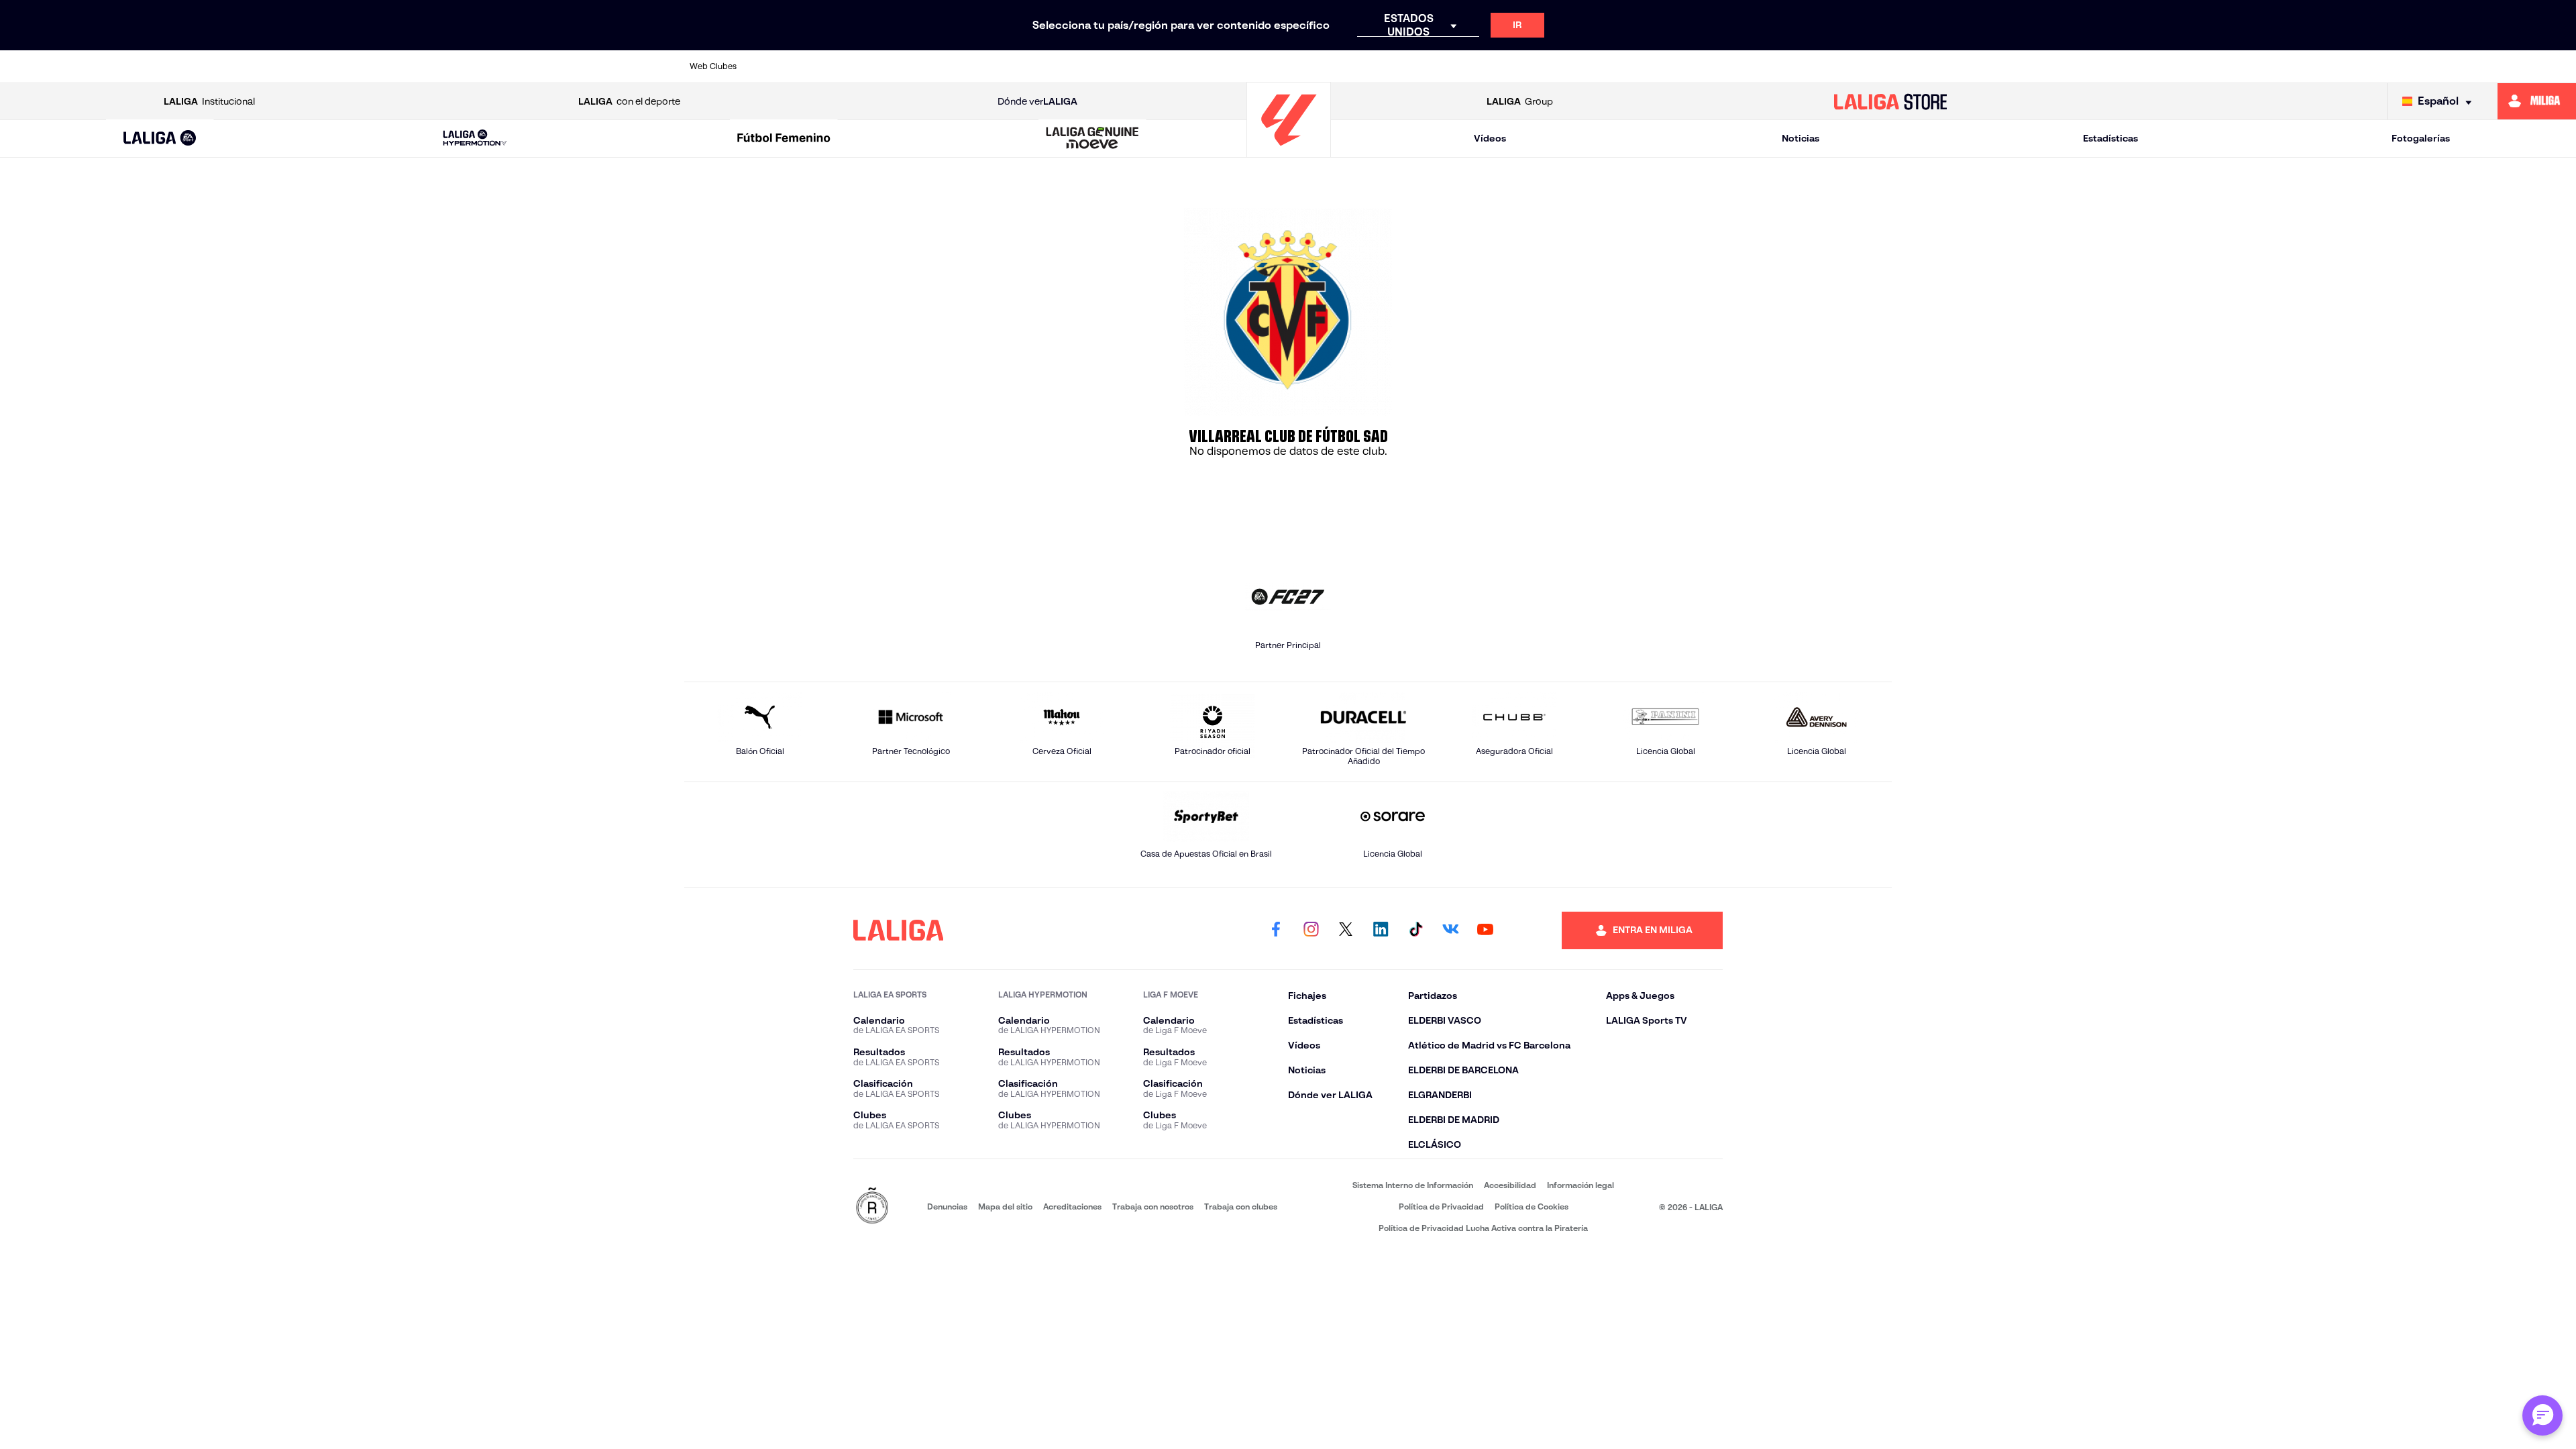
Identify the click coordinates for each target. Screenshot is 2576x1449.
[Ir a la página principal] (1289, 151)
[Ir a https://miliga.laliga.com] (2537, 101)
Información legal (1580, 1185)
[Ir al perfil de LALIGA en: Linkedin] (1381, 930)
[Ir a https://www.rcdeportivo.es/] (1474, 66)
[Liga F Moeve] (784, 139)
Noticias (1801, 138)
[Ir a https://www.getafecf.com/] (1187, 66)
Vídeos (1490, 138)
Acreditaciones (1072, 1206)
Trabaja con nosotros (1153, 1206)
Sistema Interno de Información (1413, 1185)
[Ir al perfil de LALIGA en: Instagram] (1311, 930)
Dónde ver (1037, 101)
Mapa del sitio (1005, 1206)
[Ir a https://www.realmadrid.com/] (1646, 66)
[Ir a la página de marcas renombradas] (872, 1206)
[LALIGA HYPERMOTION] (475, 139)
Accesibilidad (1510, 1185)
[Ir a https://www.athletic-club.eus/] (784, 66)
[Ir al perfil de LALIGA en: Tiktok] (1415, 930)
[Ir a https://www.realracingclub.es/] (1359, 66)
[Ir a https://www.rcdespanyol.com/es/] (1532, 66)
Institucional (209, 101)
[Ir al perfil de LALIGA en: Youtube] (1485, 930)
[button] (160, 139)
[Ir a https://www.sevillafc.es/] (1762, 66)
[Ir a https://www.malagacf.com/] (1301, 66)
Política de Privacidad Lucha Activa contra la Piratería (1483, 1228)
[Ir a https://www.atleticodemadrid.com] (841, 66)
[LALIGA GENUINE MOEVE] (1093, 139)
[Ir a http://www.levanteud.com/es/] (1244, 66)
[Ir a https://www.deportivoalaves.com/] (1014, 66)
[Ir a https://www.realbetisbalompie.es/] (1589, 66)
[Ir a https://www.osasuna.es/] (899, 66)
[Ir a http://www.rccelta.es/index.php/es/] (957, 66)
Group (1520, 101)
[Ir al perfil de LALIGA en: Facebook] (1276, 930)
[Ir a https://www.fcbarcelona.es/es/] (1129, 66)
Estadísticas (2110, 138)
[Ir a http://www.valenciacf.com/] (1819, 66)
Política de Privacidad (1441, 1206)
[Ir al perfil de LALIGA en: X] (1346, 930)
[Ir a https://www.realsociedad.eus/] (1704, 66)
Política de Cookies (1532, 1206)
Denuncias (947, 1206)
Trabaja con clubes (1241, 1206)
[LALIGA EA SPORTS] (160, 139)
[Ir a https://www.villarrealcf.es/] (1876, 66)
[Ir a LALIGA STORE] (1890, 101)
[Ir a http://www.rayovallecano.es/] (1416, 66)
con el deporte (629, 101)
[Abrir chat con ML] (2542, 1415)
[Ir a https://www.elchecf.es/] (1071, 66)
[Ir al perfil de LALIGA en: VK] (1450, 930)
